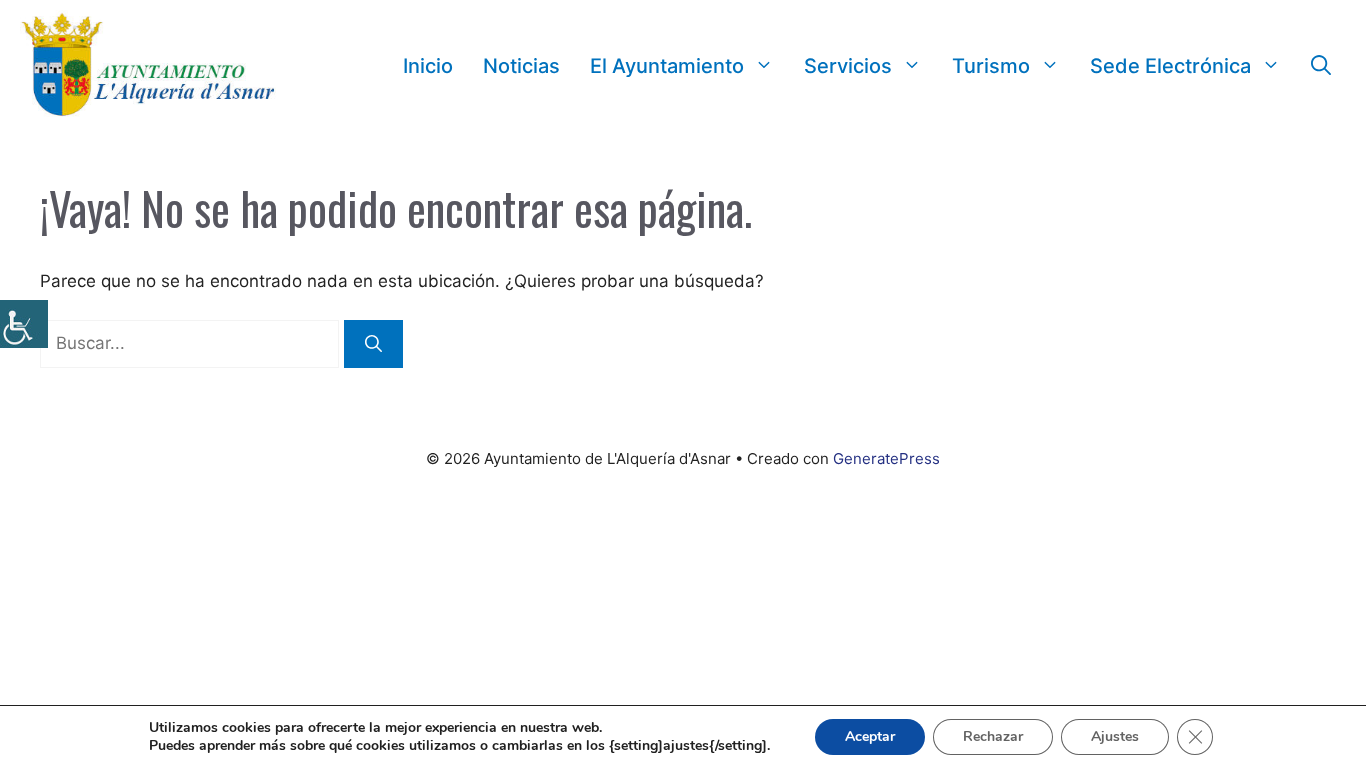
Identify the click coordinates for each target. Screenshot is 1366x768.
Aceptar (870, 736)
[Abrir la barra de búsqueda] (1321, 66)
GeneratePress (886, 458)
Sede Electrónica (1170, 66)
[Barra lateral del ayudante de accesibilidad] (24, 324)
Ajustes (1115, 736)
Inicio (428, 66)
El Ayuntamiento (667, 66)
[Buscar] (373, 344)
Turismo (991, 66)
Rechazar (993, 736)
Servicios (848, 66)
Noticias (521, 66)
